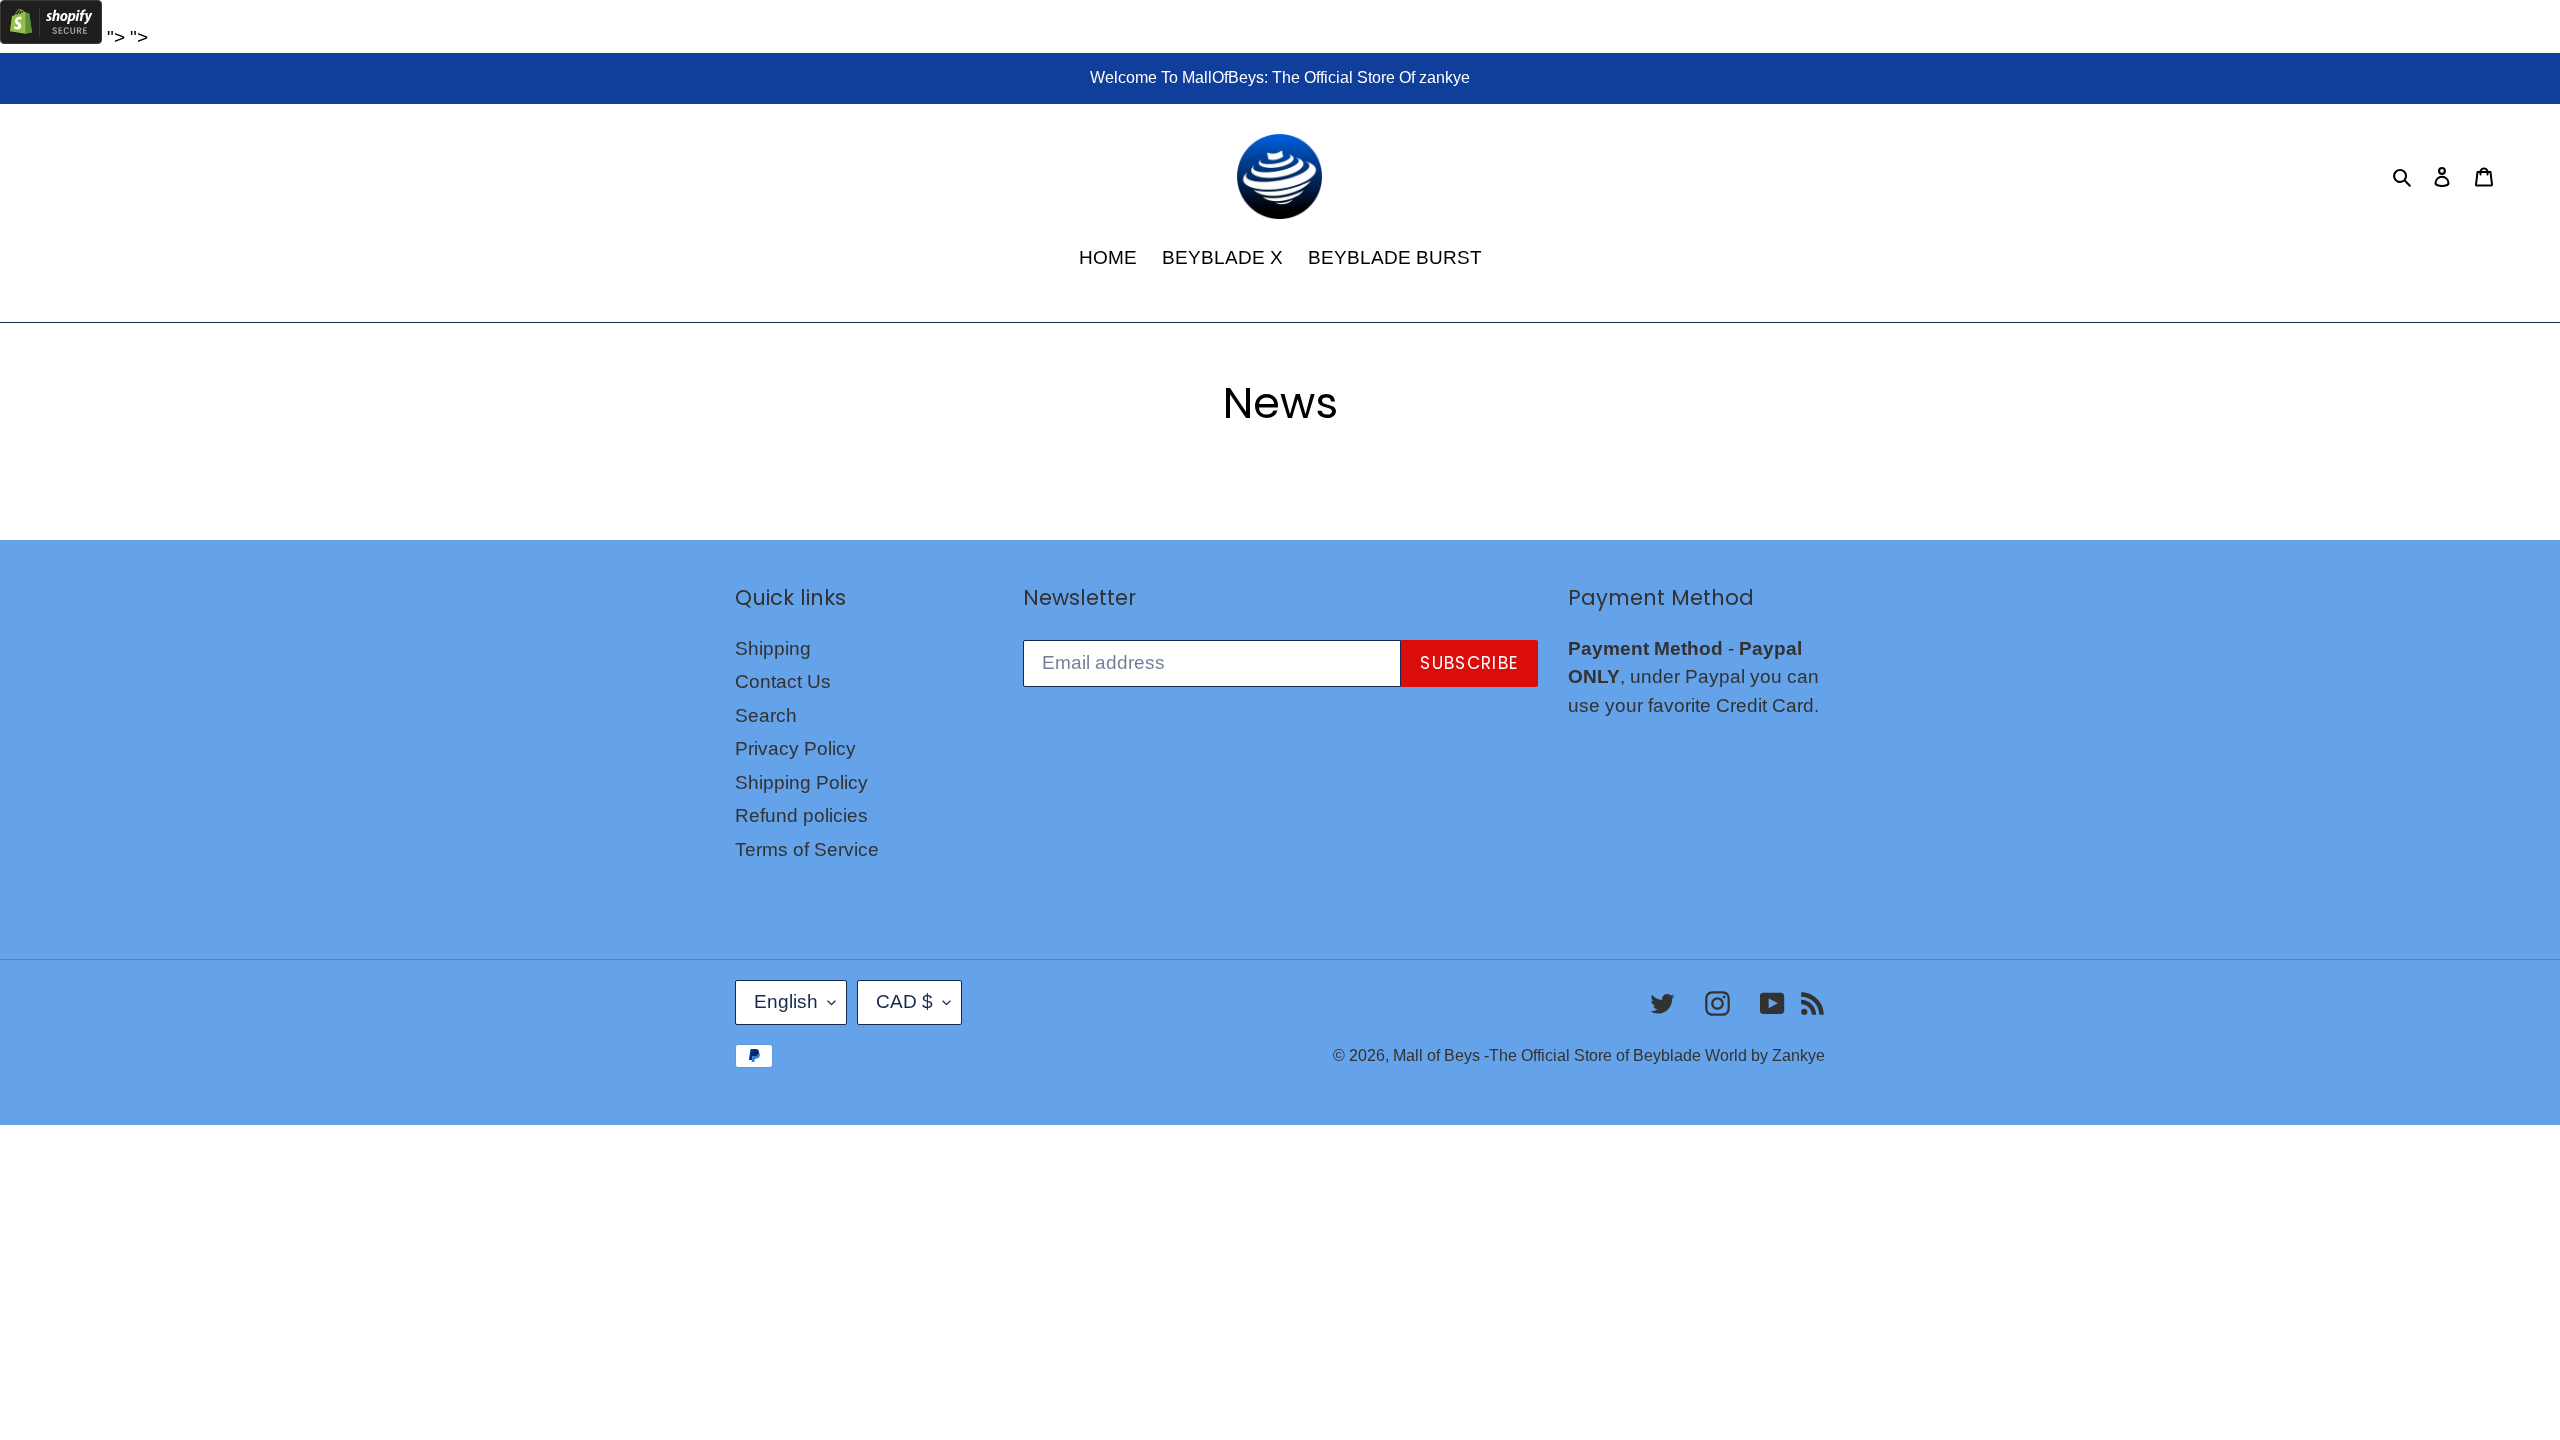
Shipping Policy (801, 782)
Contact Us (783, 681)
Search (766, 715)
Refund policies (801, 815)
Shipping (773, 648)
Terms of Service (807, 849)
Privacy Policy (795, 748)
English (786, 1001)
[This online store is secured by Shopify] (51, 37)
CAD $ (904, 1001)
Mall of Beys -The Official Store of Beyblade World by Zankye (1609, 1055)
